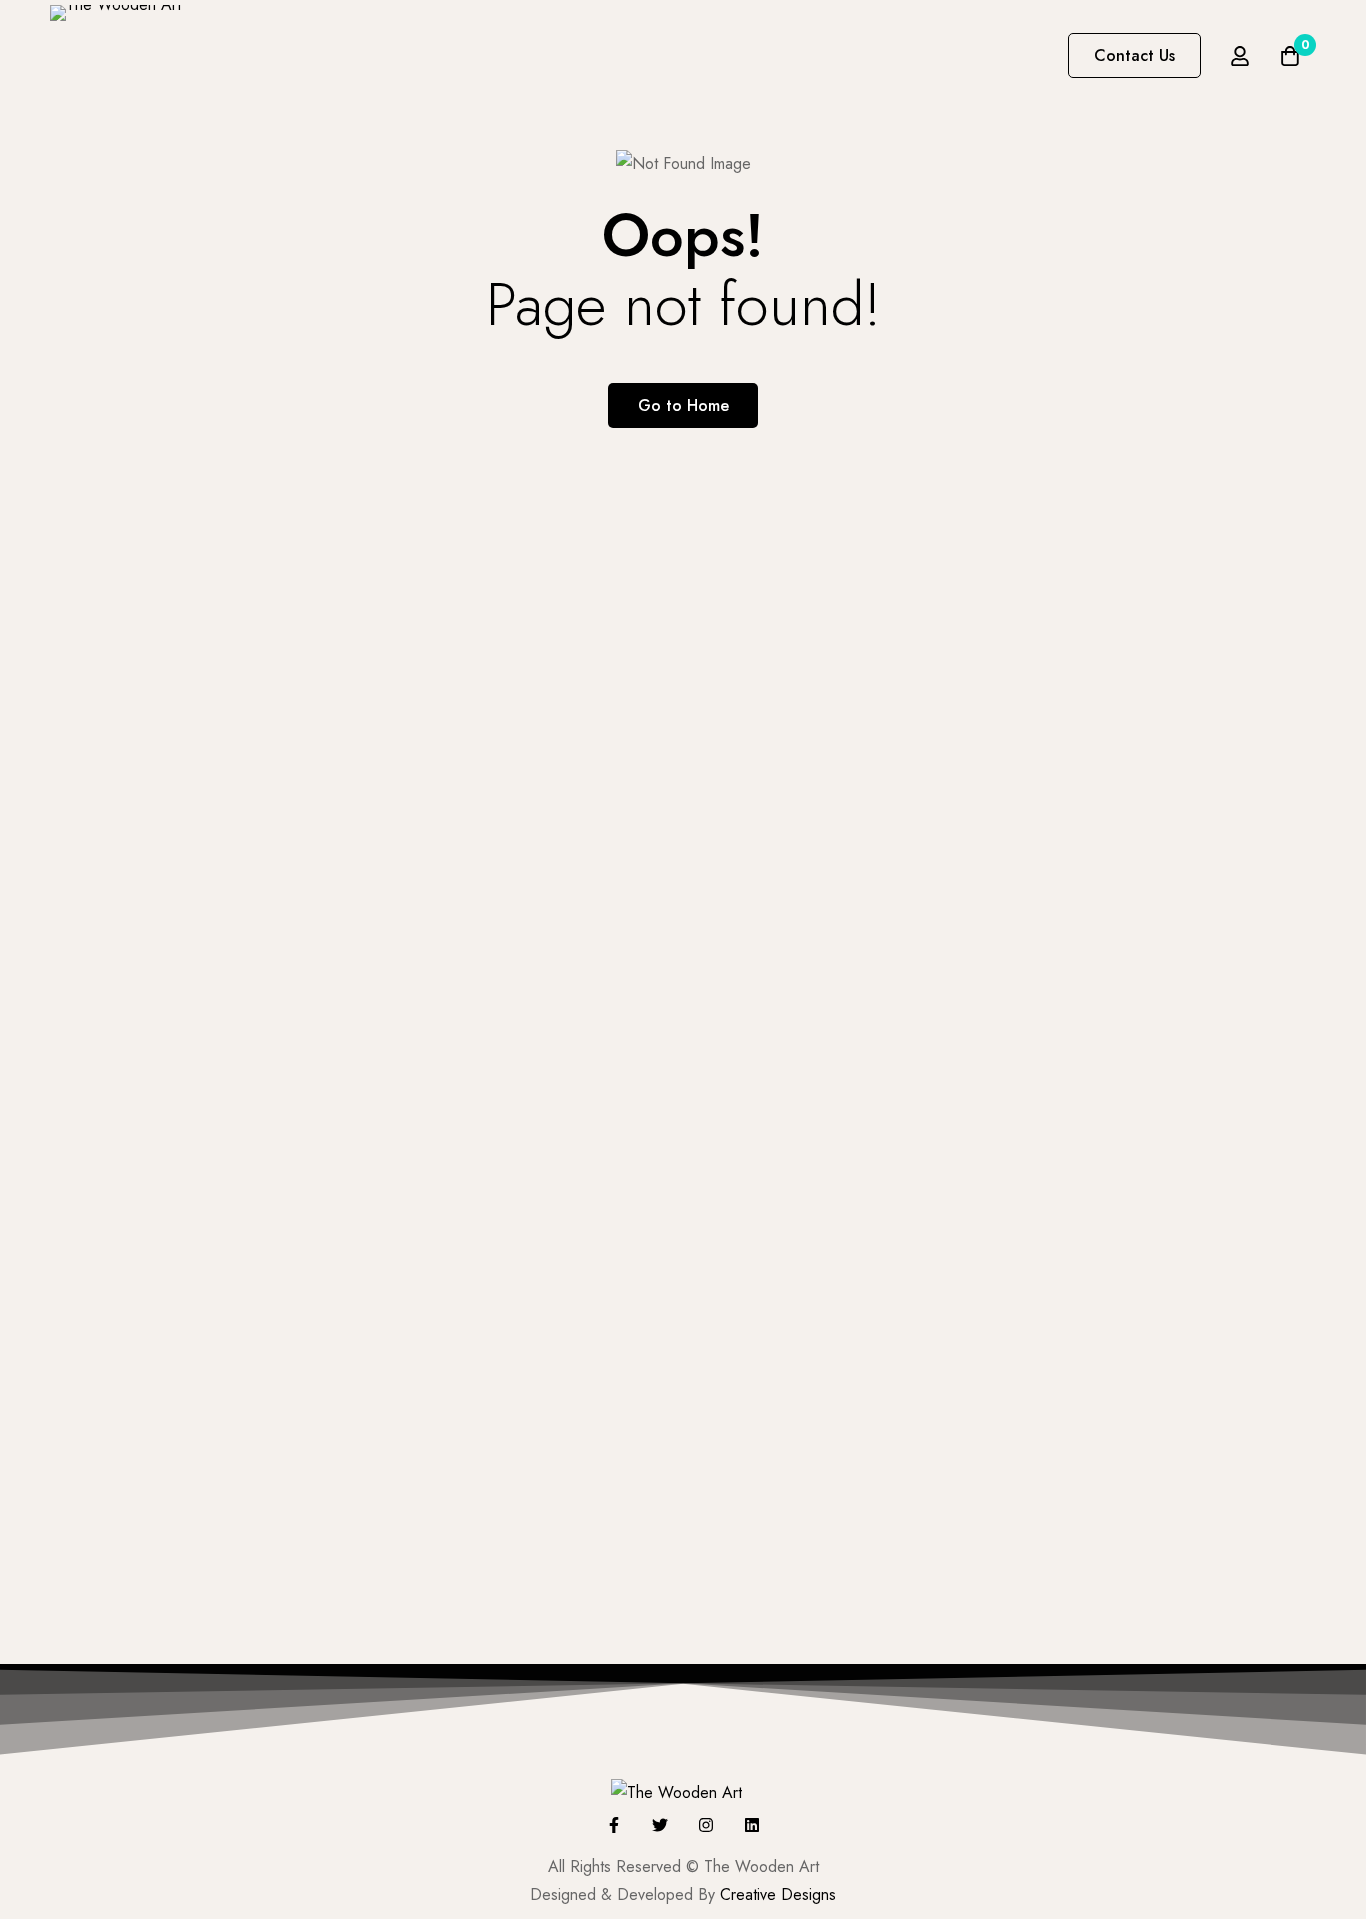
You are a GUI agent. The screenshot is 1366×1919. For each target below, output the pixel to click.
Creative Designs (778, 1894)
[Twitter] (660, 1825)
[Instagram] (706, 1825)
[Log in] (1240, 56)
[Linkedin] (752, 1825)
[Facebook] (614, 1825)
